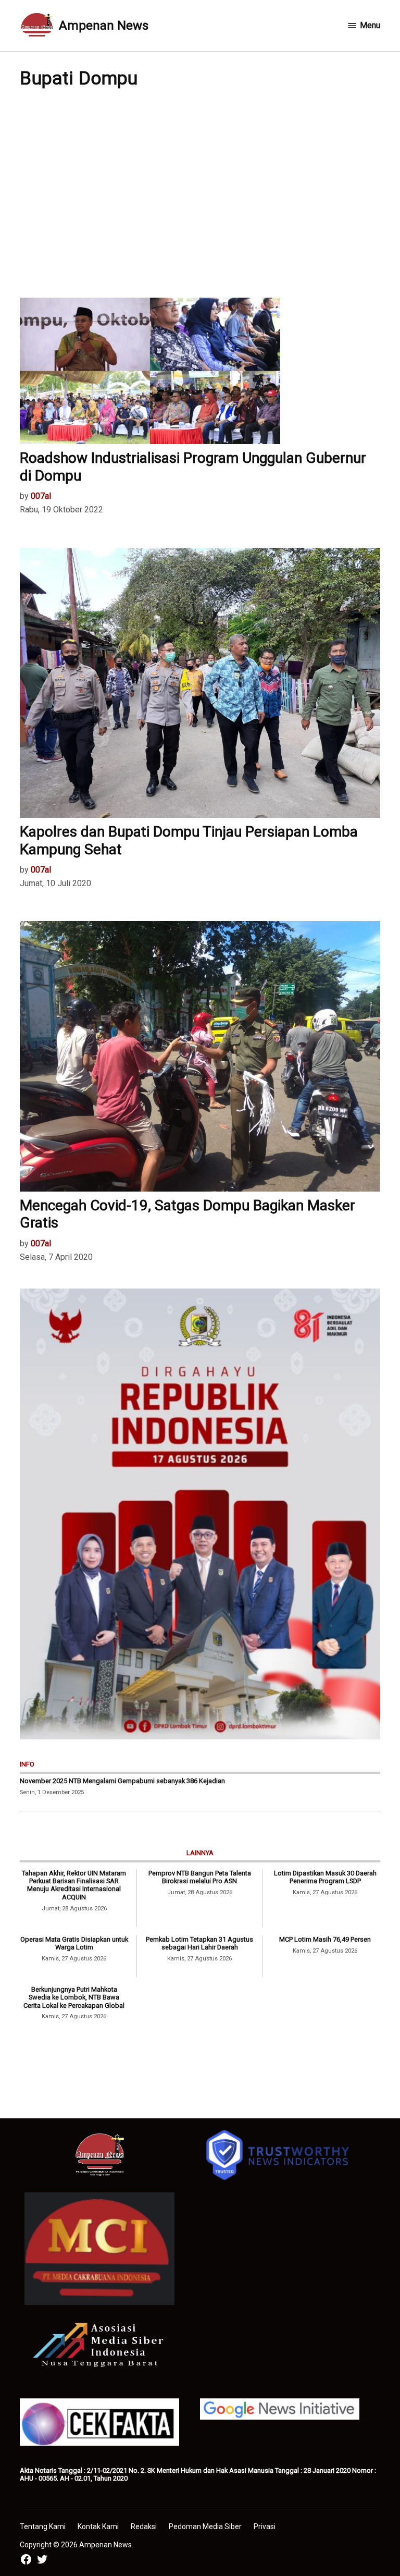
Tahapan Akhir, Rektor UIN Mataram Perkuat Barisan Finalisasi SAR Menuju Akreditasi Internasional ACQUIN (74, 1885)
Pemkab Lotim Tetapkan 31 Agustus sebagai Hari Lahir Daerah (199, 1943)
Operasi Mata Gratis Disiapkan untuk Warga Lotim (74, 1943)
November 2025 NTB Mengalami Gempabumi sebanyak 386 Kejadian (122, 1781)
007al (41, 496)
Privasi (265, 2526)
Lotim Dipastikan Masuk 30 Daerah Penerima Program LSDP (325, 1877)
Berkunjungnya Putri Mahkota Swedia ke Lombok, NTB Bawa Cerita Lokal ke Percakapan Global (74, 1997)
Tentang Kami (43, 2526)
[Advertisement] (200, 193)
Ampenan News (104, 26)
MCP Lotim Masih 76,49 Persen (325, 1939)
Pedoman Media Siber (205, 2526)
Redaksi (144, 2526)
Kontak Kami (98, 2526)
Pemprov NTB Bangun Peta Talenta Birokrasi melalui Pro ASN (200, 1877)
